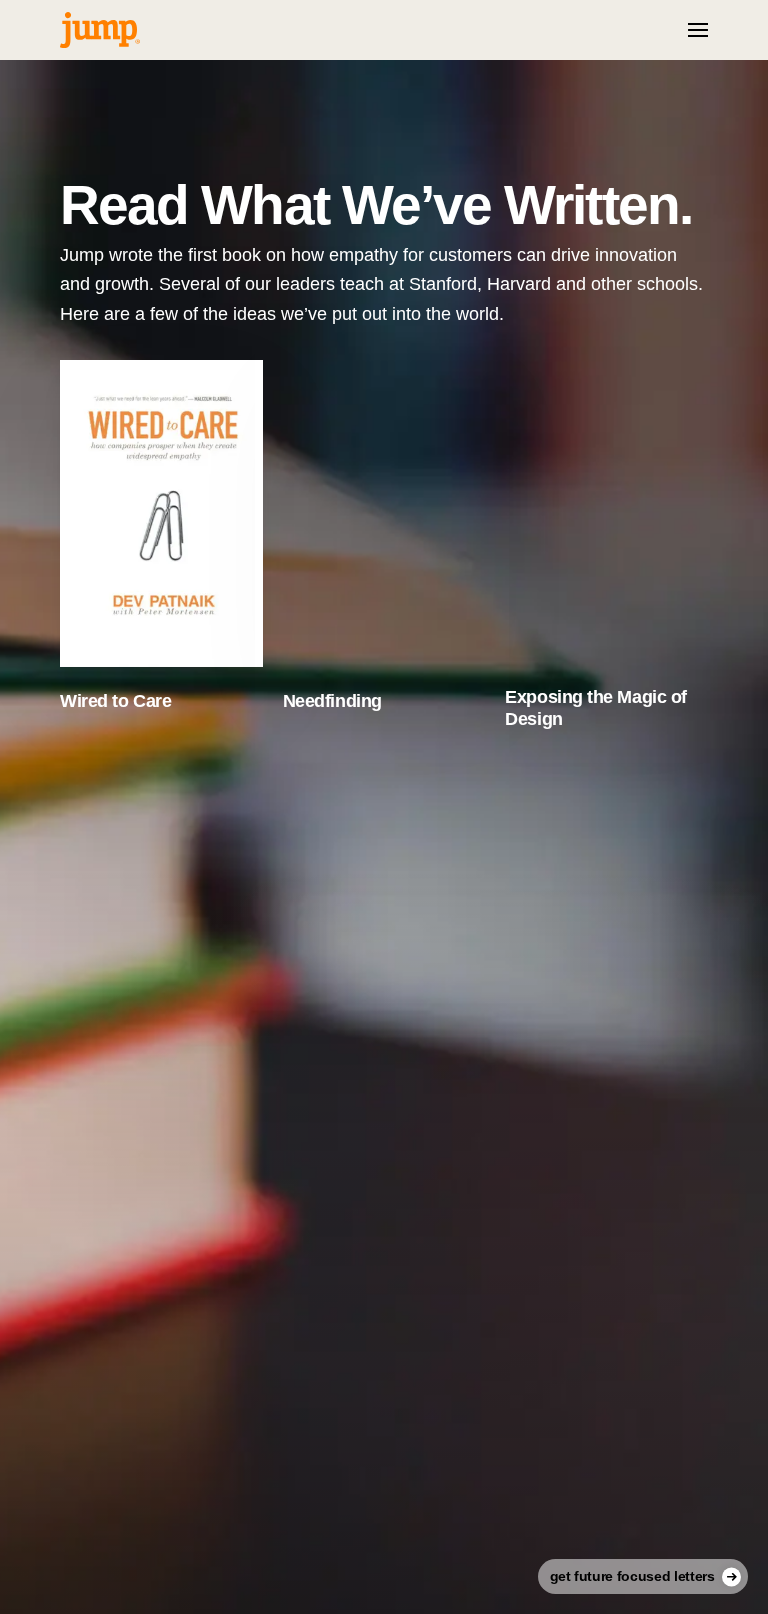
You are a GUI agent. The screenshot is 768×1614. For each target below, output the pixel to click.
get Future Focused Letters (632, 1576)
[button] (698, 30)
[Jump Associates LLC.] (100, 30)
